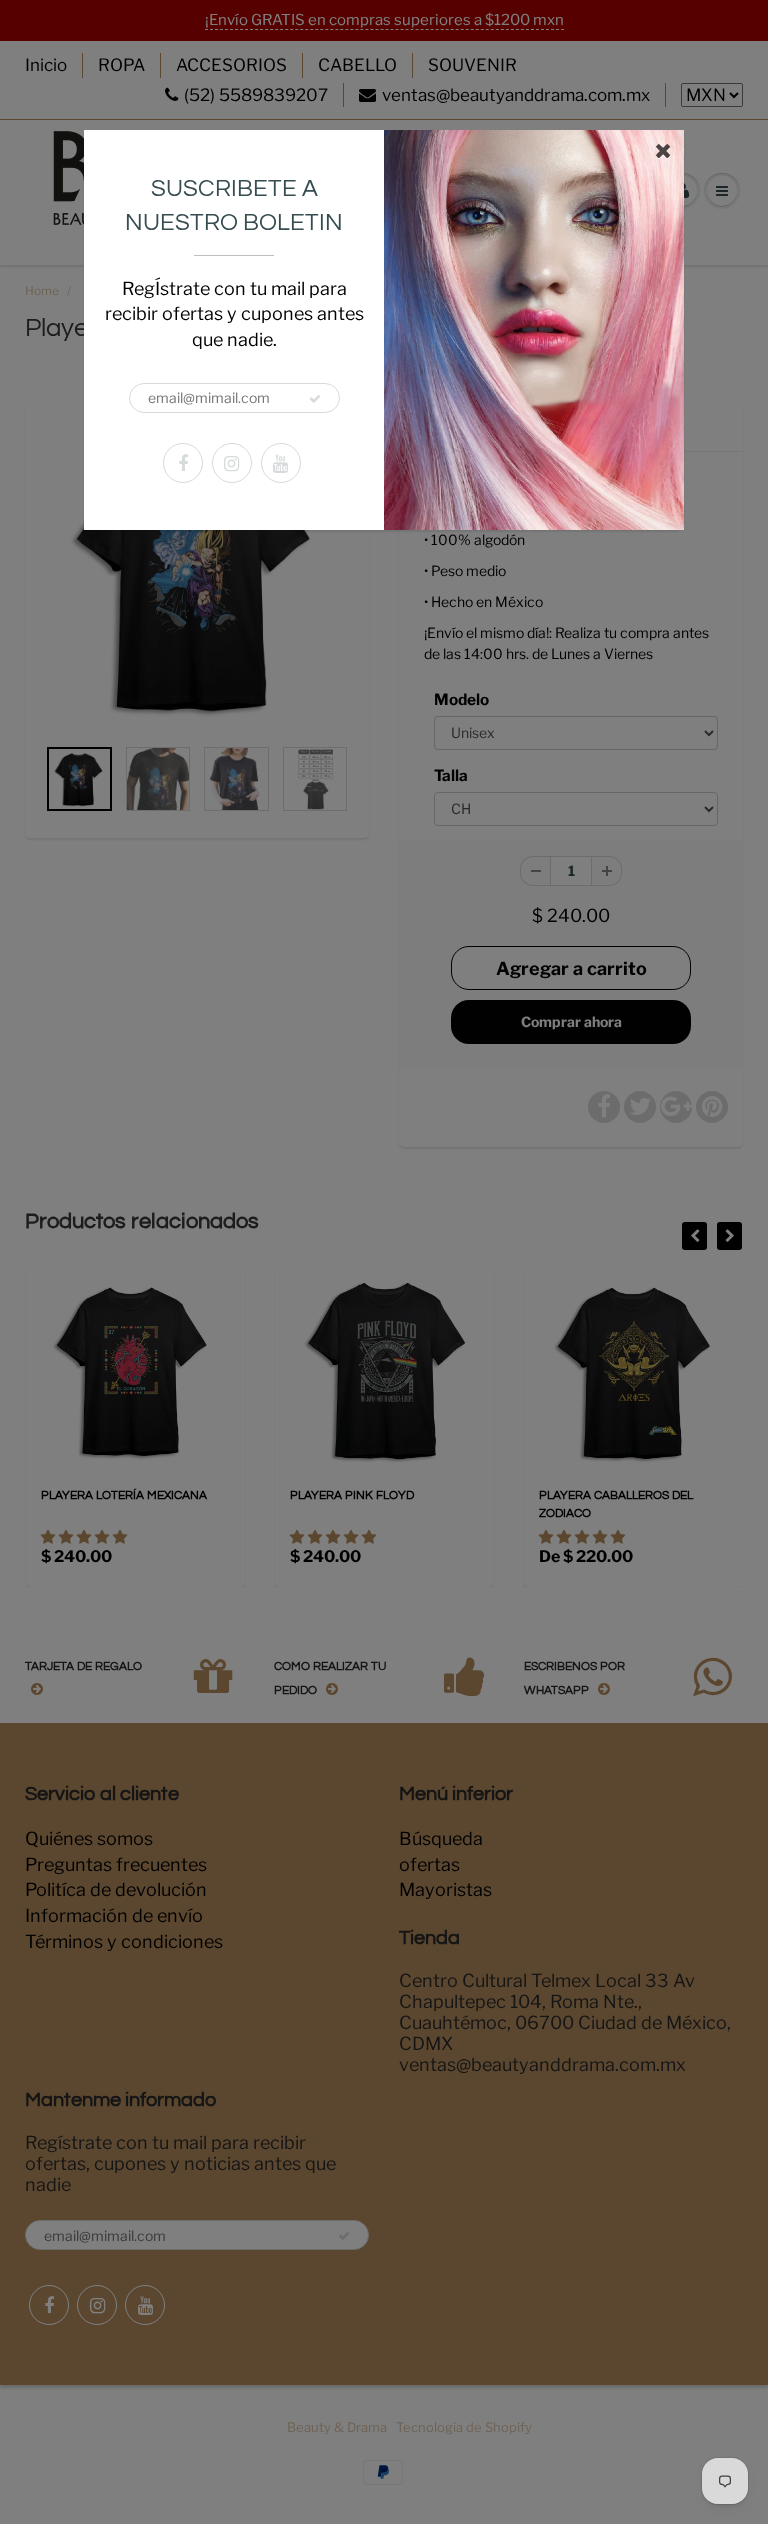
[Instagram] (232, 463)
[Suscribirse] (315, 399)
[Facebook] (183, 463)
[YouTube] (281, 463)
